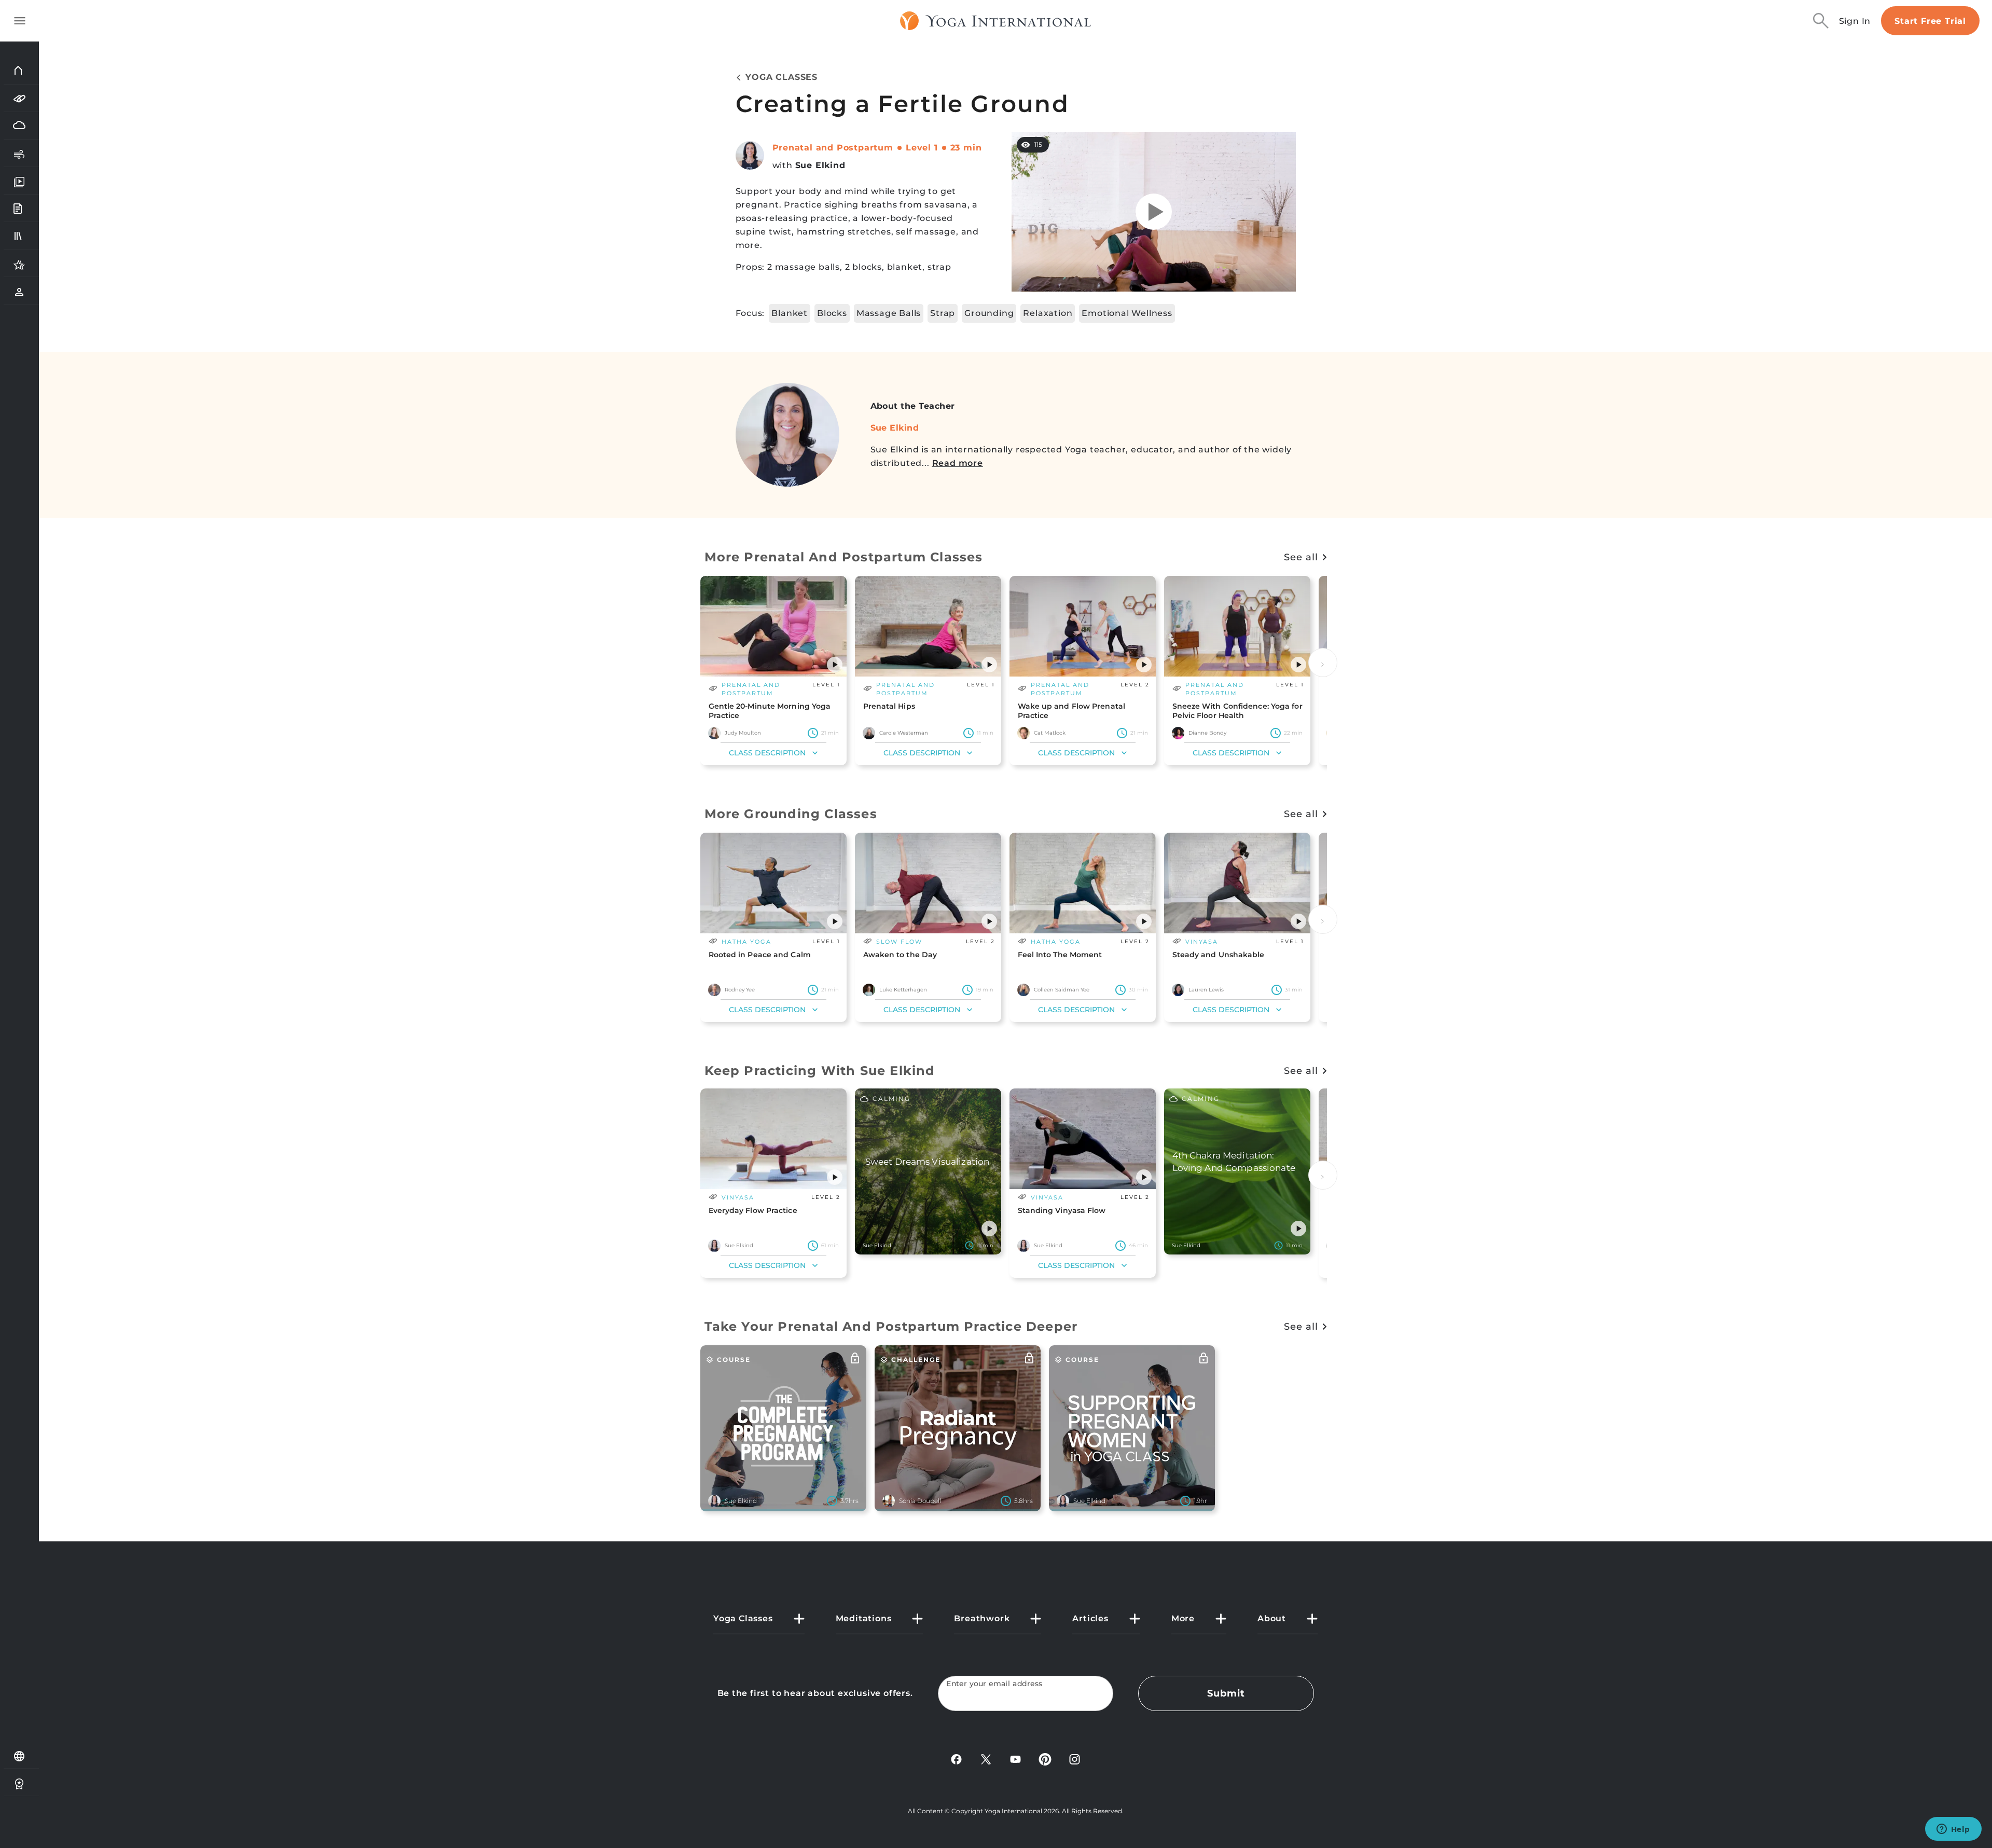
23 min (966, 148)
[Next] (1323, 663)
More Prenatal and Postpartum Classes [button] (844, 557)
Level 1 (922, 148)
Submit (1226, 1693)
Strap (943, 313)
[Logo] (996, 21)
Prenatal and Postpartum (833, 148)
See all (1301, 557)
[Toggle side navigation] (20, 21)
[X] (986, 1759)
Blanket (790, 313)
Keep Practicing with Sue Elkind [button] (820, 1071)
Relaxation (1048, 313)
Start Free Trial (1930, 21)
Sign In (1855, 21)
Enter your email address (994, 1684)
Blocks (832, 313)
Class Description (767, 753)
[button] (835, 665)
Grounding (989, 313)
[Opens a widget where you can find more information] (1953, 1830)
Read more (958, 463)
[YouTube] (1015, 1759)
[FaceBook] (956, 1759)
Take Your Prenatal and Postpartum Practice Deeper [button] (891, 1326)
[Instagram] (1075, 1759)
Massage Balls (889, 313)
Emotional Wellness (1127, 313)
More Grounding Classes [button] (791, 814)
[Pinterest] (1045, 1759)
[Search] (1821, 21)
